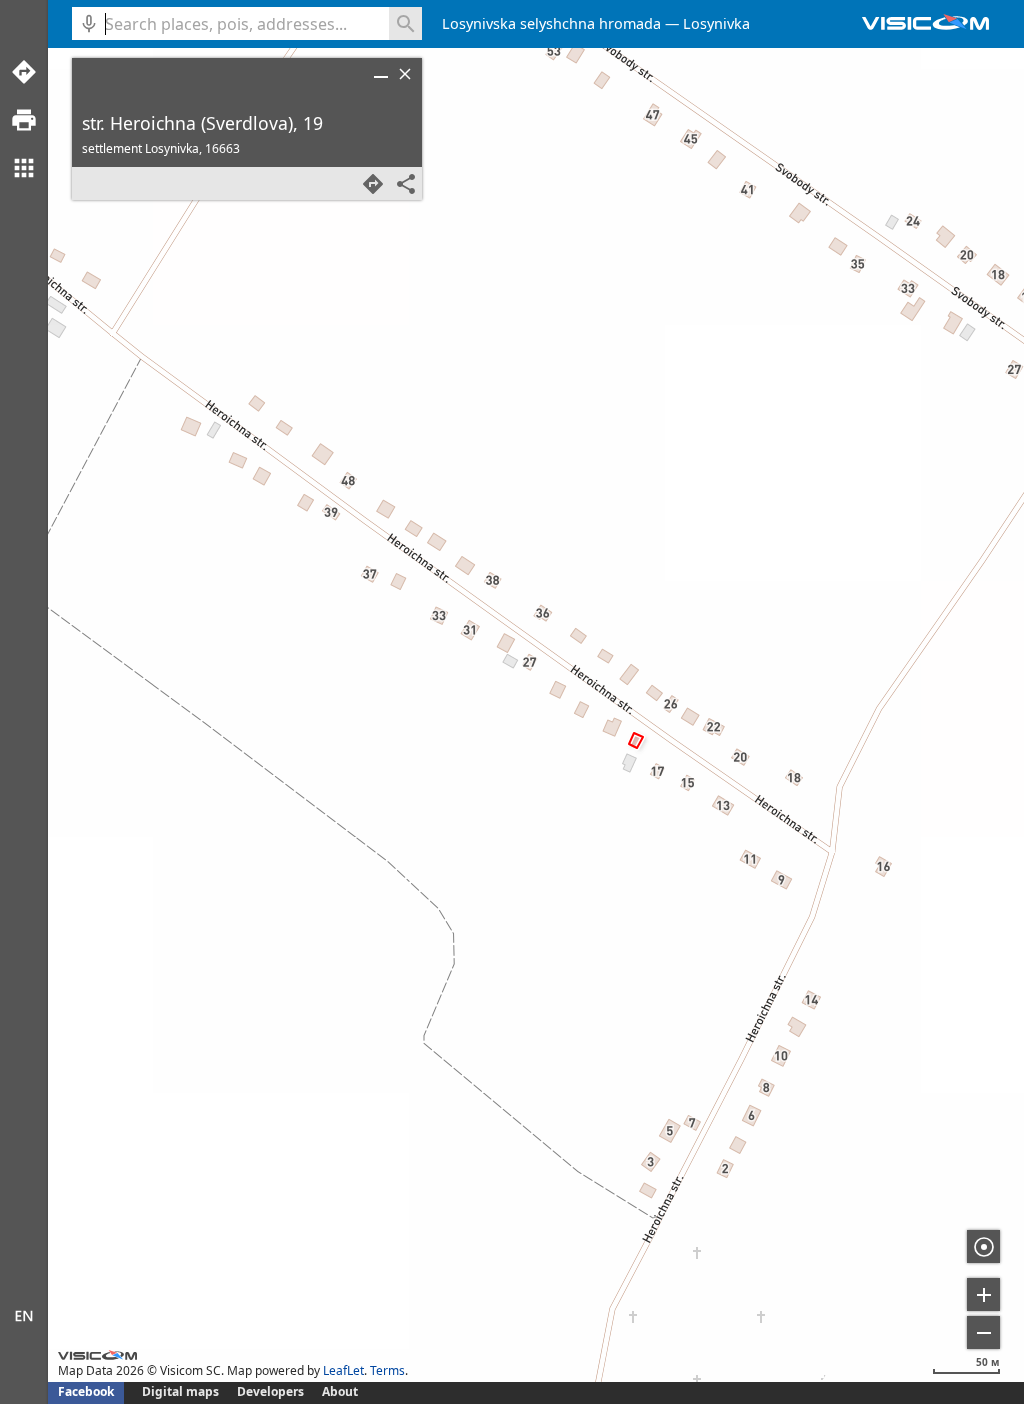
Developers (270, 1391)
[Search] (405, 23)
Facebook (86, 1391)
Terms (387, 1370)
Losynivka (716, 23)
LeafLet (343, 1370)
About (340, 1391)
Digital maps (182, 1391)
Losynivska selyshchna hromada (551, 23)
